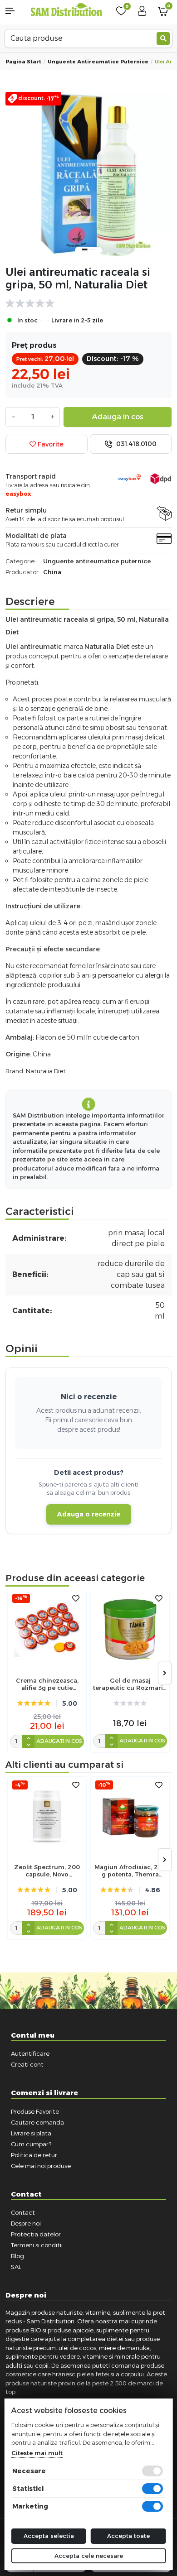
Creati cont (27, 2064)
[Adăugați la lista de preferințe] (76, 1599)
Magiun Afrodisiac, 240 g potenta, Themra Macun (130, 1871)
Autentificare (30, 2053)
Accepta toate (128, 2536)
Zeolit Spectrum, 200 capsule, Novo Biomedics (47, 1871)
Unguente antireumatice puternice (98, 62)
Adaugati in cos (59, 1741)
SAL (16, 2267)
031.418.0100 (135, 444)
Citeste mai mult (37, 2453)
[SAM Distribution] (66, 10)
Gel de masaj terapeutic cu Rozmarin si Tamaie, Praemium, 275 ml (130, 1684)
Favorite (50, 444)
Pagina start (23, 62)
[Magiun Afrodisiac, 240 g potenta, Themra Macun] (130, 1816)
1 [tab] (85, 249)
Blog (17, 2256)
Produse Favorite (35, 2111)
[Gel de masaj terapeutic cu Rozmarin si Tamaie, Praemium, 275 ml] (130, 1629)
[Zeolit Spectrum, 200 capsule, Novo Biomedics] (47, 1816)
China (52, 572)
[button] (15, 11)
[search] (163, 38)
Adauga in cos (118, 417)
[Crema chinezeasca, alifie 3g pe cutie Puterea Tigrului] (47, 1629)
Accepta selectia (49, 2536)
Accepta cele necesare (89, 2556)
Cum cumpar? (31, 2144)
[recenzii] (84, 303)
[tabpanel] (88, 175)
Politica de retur (34, 2155)
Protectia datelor (36, 2234)
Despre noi (26, 2223)
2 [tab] (93, 249)
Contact (23, 2212)
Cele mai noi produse (41, 2166)
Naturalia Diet (46, 1071)
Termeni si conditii (37, 2245)
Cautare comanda (37, 2122)
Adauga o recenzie (89, 1514)
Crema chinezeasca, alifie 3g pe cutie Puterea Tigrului (47, 1684)
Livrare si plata (31, 2133)
